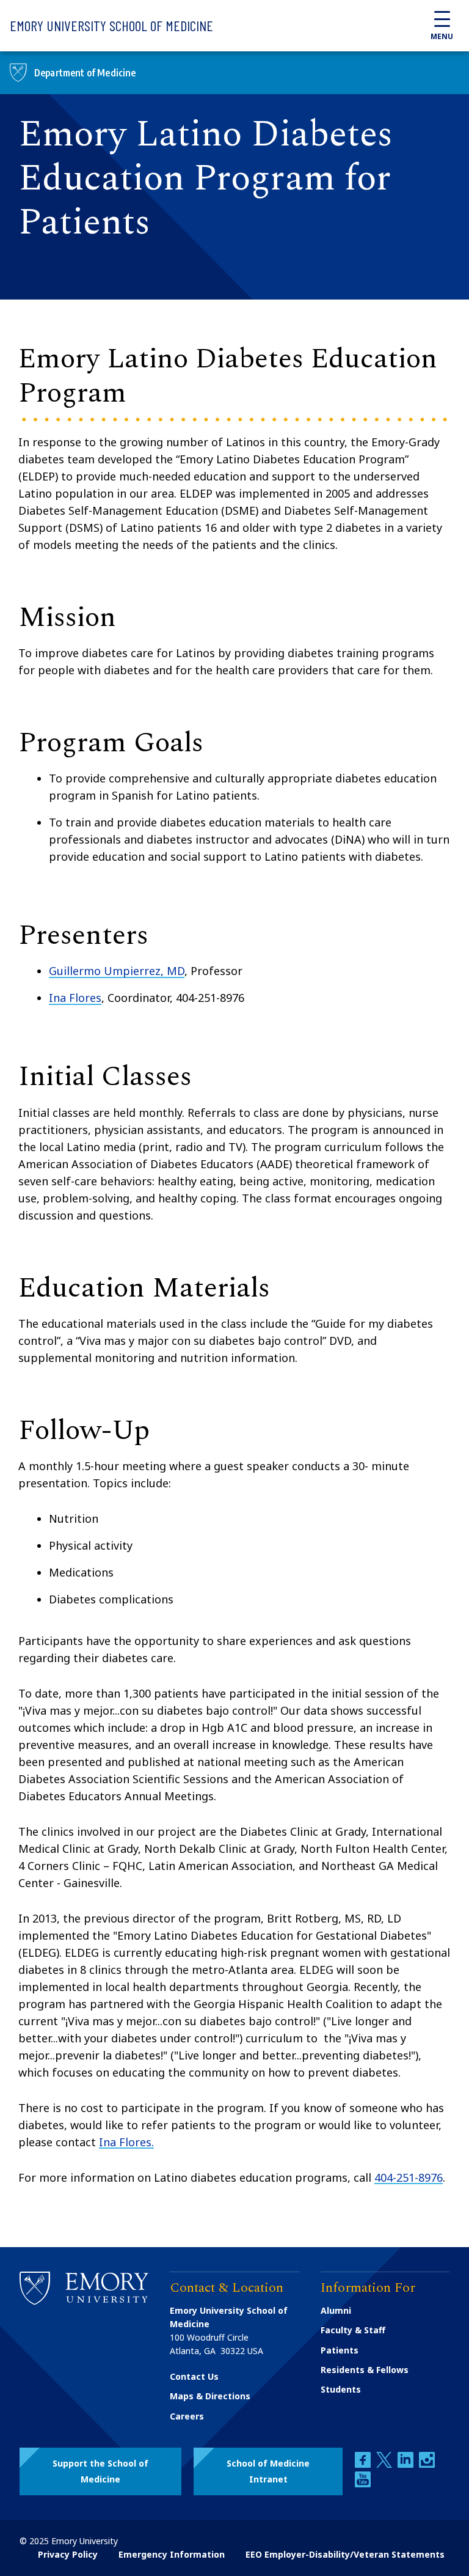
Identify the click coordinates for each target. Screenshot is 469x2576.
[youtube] (363, 2484)
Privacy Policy (68, 2554)
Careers (187, 2416)
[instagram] (427, 2464)
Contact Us (194, 2376)
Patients (340, 2350)
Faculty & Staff (353, 2330)
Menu (442, 36)
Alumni (336, 2310)
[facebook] (364, 2464)
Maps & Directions (210, 2396)
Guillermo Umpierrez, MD (117, 971)
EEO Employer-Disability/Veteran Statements (345, 2554)
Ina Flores (75, 998)
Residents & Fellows (365, 2370)
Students (341, 2389)
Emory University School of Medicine (111, 25)
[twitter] (385, 2464)
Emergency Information (172, 2554)
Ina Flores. (126, 2142)
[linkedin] (407, 2464)
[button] (100, 2471)
